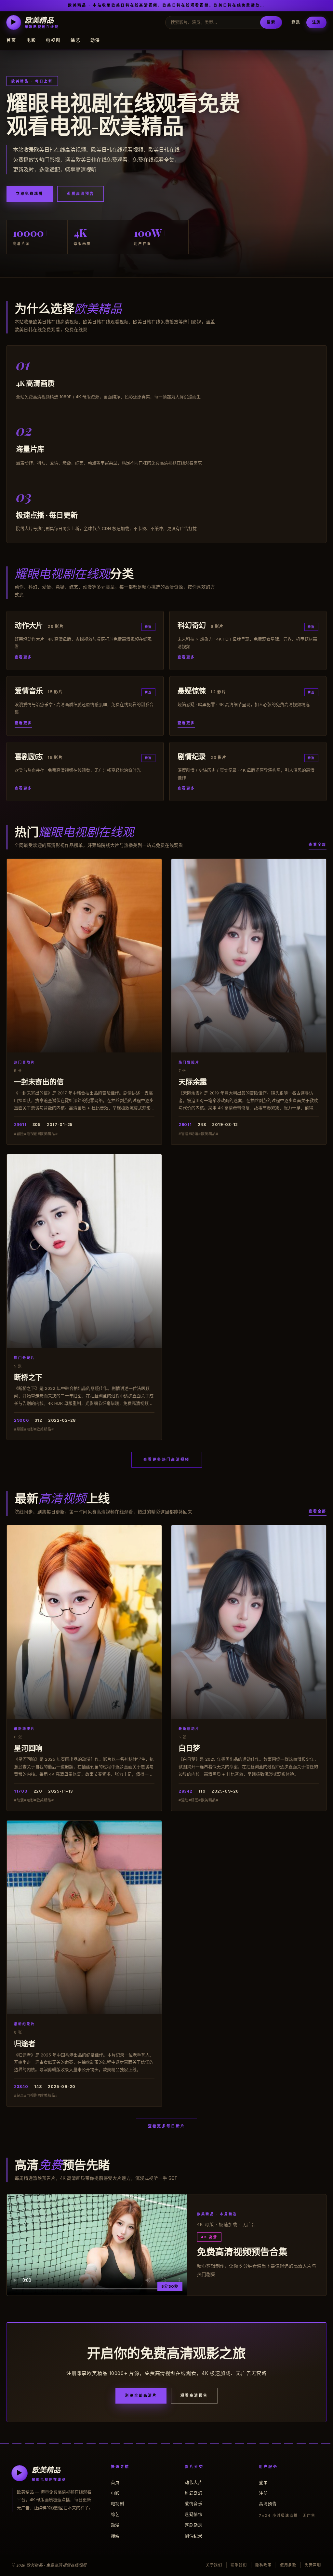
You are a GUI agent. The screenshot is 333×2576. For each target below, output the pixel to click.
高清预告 (268, 2503)
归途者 (25, 2043)
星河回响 (28, 1748)
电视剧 (53, 40)
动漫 (95, 40)
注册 (316, 22)
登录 (296, 22)
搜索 (271, 22)
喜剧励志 (193, 2525)
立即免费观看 (30, 194)
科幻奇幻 (193, 2493)
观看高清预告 (80, 194)
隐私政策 (264, 2565)
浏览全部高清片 (141, 2395)
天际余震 (193, 1081)
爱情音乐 (193, 2503)
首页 (12, 40)
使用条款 (288, 2565)
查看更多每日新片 (166, 2126)
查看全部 (318, 845)
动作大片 (193, 2482)
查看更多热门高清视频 (167, 1459)
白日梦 (189, 1748)
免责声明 (313, 2565)
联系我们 (239, 2565)
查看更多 (23, 657)
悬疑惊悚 (193, 2514)
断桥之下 (28, 1377)
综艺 (76, 40)
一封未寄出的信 (39, 1081)
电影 (31, 40)
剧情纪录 (193, 2536)
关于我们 (214, 2565)
